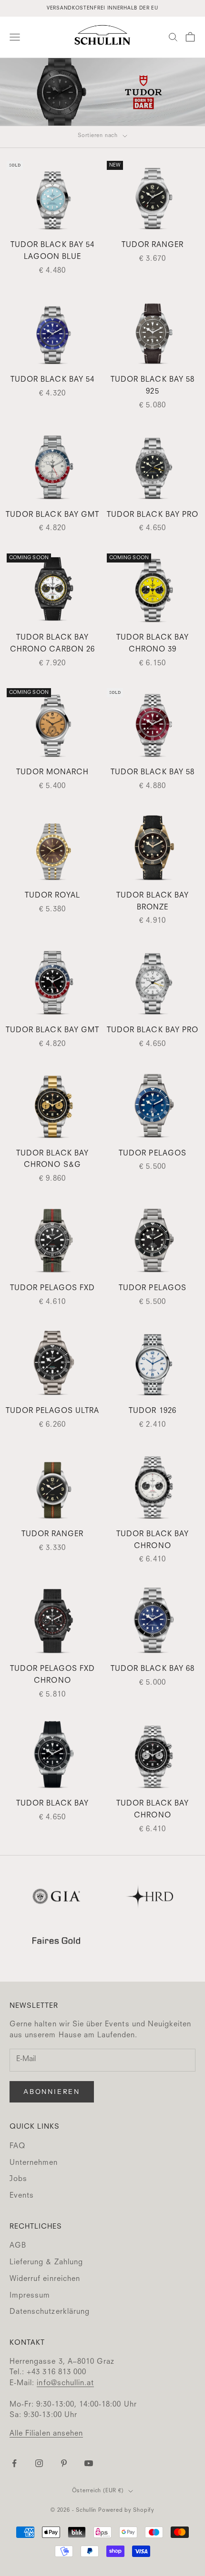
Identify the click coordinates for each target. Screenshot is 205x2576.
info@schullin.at (65, 2384)
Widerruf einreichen (45, 2279)
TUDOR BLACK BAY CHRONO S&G (53, 1160)
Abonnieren (52, 2092)
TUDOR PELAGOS (153, 1154)
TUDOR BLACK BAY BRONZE (153, 902)
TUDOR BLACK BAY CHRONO (153, 1540)
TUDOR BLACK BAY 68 (153, 1669)
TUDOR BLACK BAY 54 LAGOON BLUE (52, 251)
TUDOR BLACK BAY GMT (52, 515)
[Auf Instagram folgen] (39, 2463)
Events (22, 2196)
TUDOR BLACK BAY (53, 1804)
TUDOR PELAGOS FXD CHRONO (53, 1675)
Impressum (30, 2296)
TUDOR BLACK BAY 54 (52, 380)
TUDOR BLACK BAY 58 (153, 773)
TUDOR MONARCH (53, 773)
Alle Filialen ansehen (46, 2434)
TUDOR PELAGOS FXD (53, 1288)
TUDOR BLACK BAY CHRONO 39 (153, 644)
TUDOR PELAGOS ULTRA (53, 1411)
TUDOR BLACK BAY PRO (153, 515)
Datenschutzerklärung (50, 2312)
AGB (18, 2246)
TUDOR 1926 (153, 1411)
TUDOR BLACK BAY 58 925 (153, 386)
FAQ (17, 2147)
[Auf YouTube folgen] (89, 2463)
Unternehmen (34, 2163)
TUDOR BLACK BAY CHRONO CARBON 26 (52, 644)
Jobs (18, 2179)
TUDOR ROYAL (53, 896)
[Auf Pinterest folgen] (64, 2463)
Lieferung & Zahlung (46, 2263)
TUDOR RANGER (153, 245)
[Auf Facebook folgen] (14, 2463)
